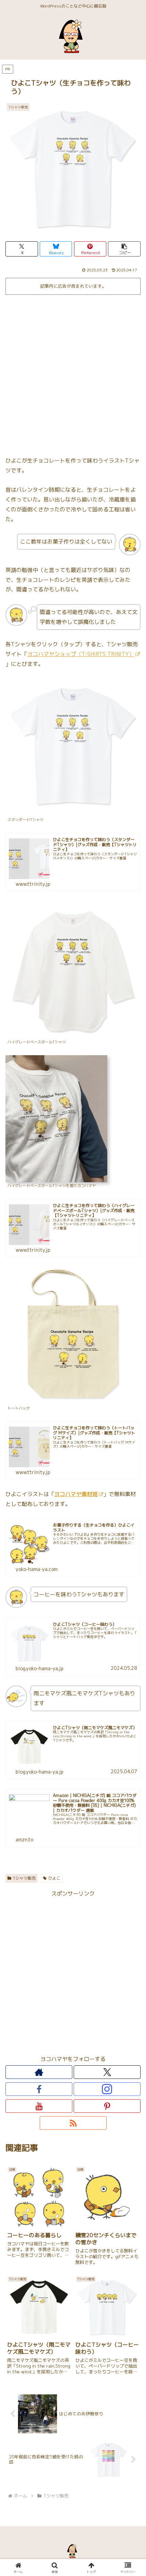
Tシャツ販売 (24, 1878)
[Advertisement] (73, 373)
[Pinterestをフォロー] (107, 2106)
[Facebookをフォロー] (39, 2089)
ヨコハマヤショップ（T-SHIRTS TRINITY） (81, 654)
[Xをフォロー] (107, 2072)
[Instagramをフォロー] (107, 2089)
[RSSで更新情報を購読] (73, 2123)
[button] (124, 249)
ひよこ (54, 1878)
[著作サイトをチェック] (39, 2072)
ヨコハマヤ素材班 (76, 1494)
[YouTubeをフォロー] (39, 2106)
